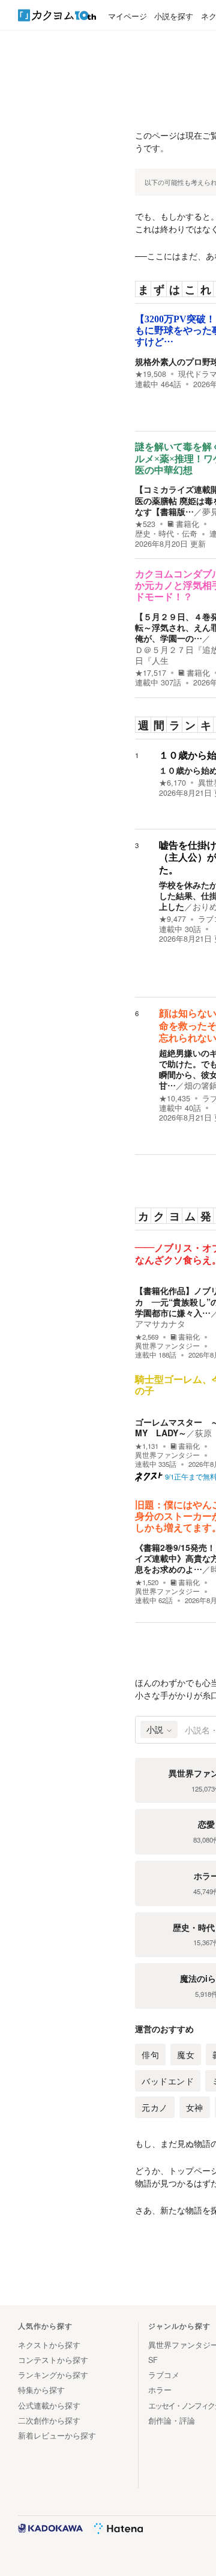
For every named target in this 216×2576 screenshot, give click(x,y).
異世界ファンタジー (167, 1346)
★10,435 (175, 1098)
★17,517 (151, 673)
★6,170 (172, 783)
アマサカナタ (160, 1323)
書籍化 (187, 524)
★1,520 (147, 1582)
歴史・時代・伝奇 (166, 534)
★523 (145, 524)
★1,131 (147, 1446)
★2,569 (147, 1337)
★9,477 (172, 919)
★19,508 (151, 374)
